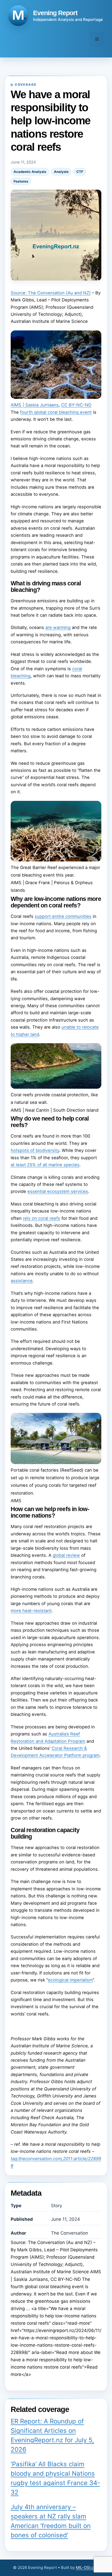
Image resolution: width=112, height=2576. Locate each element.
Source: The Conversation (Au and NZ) (51, 293)
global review (66, 1555)
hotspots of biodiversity (35, 1150)
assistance (22, 1281)
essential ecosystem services (58, 1191)
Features (21, 181)
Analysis (61, 172)
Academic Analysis (30, 172)
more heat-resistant (31, 1611)
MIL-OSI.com (88, 2568)
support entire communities (63, 916)
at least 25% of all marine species (45, 1165)
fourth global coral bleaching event (56, 412)
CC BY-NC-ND (76, 405)
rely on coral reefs (42, 1218)
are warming (58, 627)
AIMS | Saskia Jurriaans (35, 405)
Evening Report (55, 13)
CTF (80, 172)
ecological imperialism (70, 1980)
